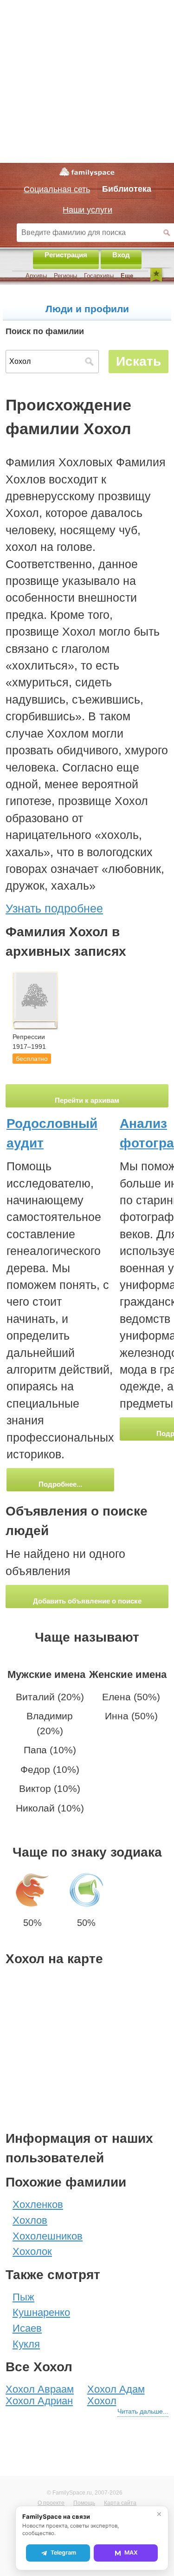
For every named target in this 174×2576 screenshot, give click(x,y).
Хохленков (38, 2204)
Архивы (36, 276)
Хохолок (32, 2251)
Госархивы (99, 276)
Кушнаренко (41, 2312)
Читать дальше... (143, 2411)
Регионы (65, 276)
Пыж (23, 2297)
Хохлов (30, 2220)
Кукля (26, 2344)
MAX (131, 2553)
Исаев (27, 2328)
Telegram (63, 2553)
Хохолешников (48, 2236)
